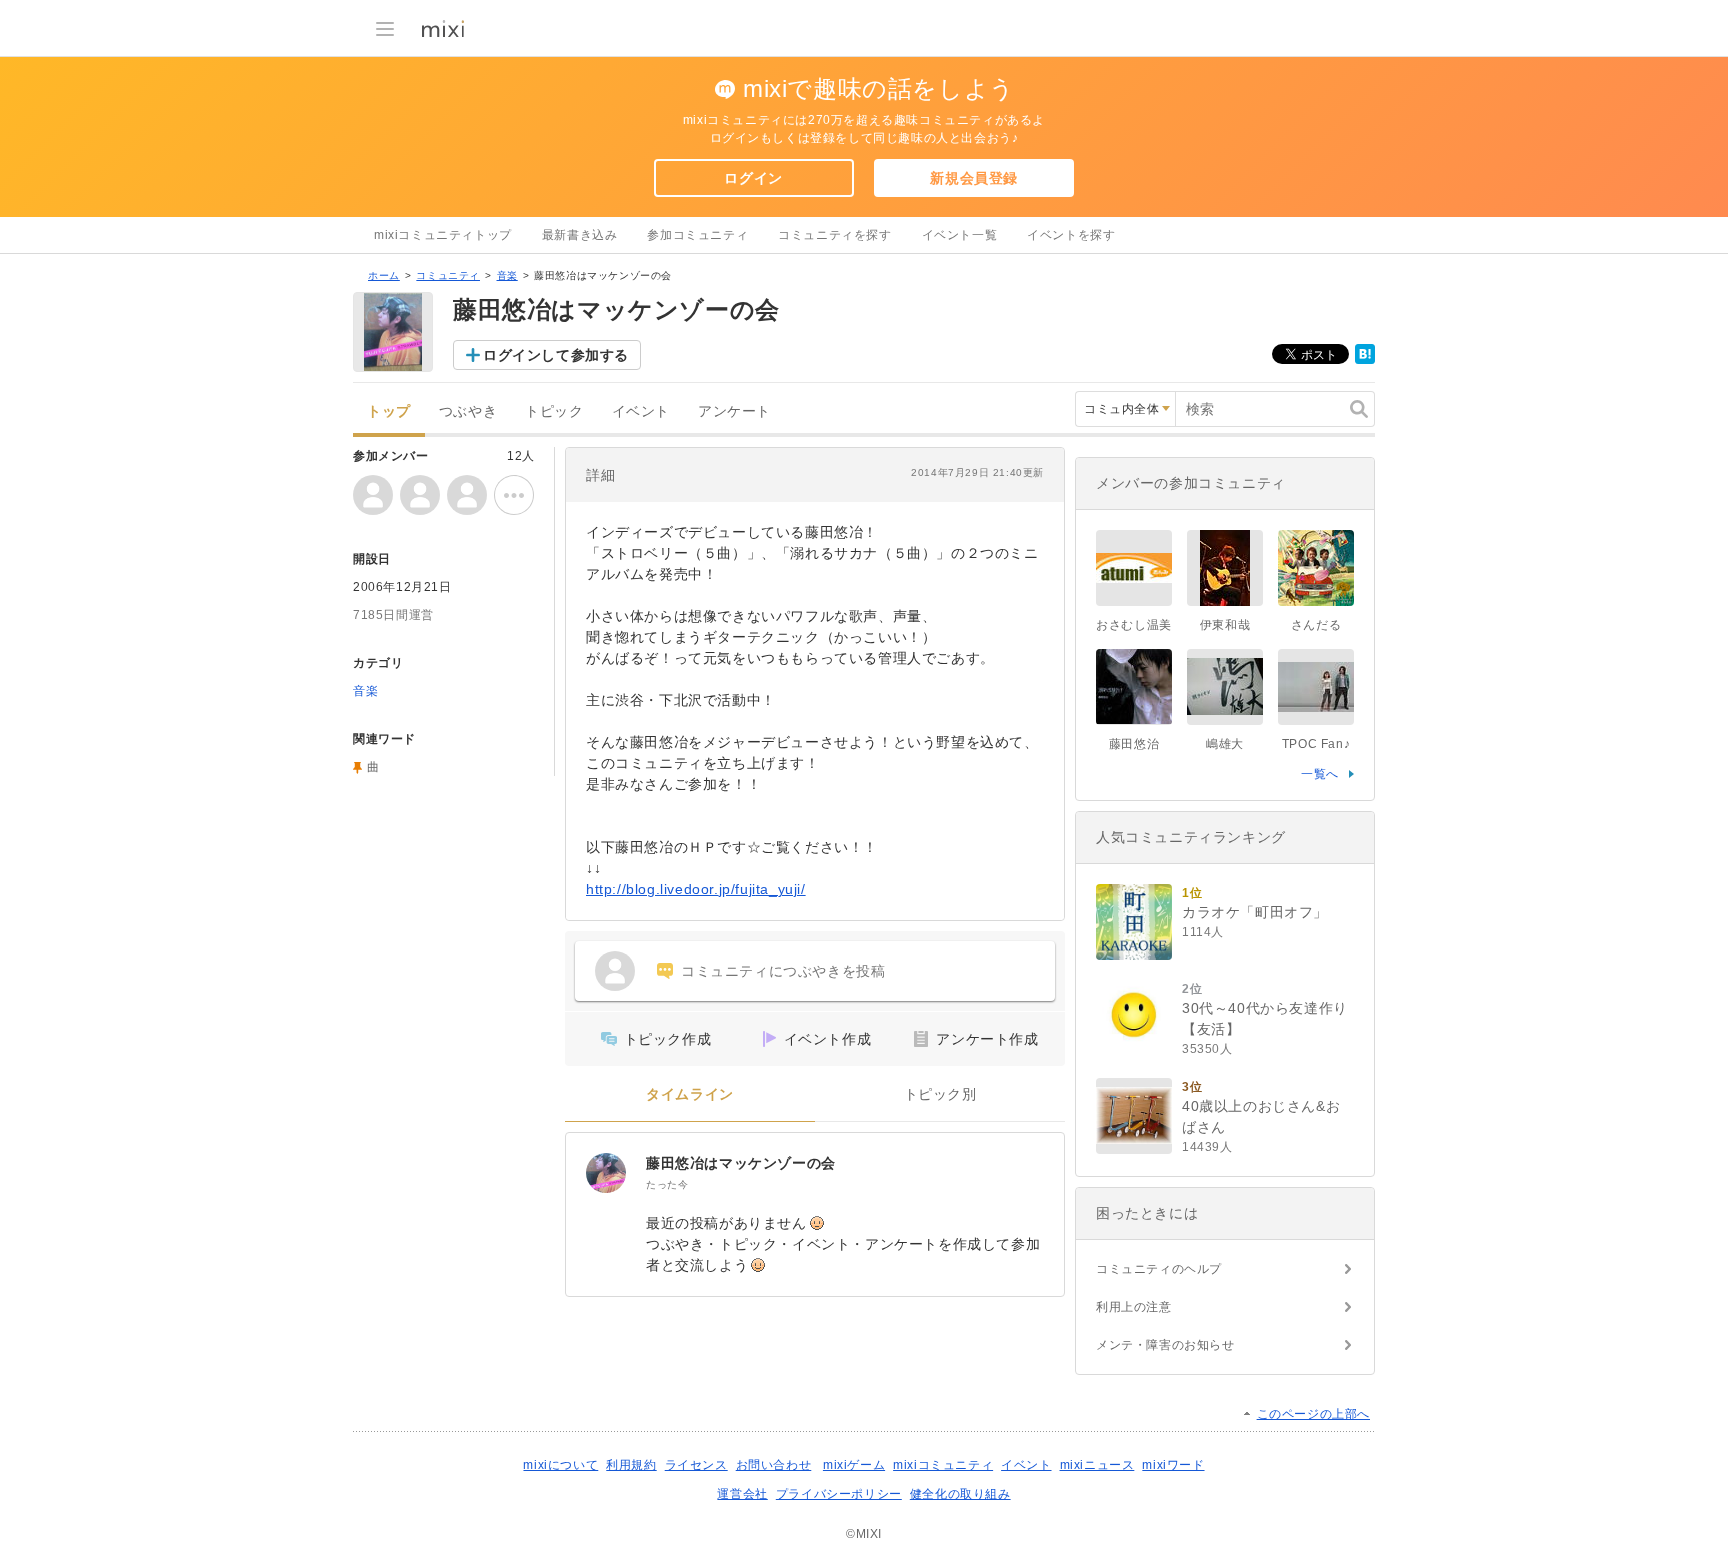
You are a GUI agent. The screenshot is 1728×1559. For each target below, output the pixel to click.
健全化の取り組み (960, 1494)
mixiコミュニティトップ (443, 235)
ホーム (384, 275)
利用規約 (631, 1465)
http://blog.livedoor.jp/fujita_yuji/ (696, 889)
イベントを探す (1071, 235)
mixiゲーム (854, 1465)
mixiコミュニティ (943, 1465)
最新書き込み (580, 235)
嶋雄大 (1225, 744)
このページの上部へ (1313, 1414)
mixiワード (1173, 1465)
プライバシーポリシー (839, 1494)
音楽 (507, 275)
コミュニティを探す (834, 235)
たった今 (667, 1184)
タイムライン (690, 1094)
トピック (554, 411)
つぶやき (468, 411)
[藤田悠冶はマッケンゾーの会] (606, 1173)
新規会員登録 (974, 178)
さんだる (1316, 625)
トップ (389, 411)
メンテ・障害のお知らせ (1165, 1345)
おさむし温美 (1134, 625)
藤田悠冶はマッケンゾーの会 (741, 1163)
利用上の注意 (1134, 1307)
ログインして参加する (556, 355)
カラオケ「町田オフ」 (1255, 912)
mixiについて (560, 1465)
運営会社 (742, 1494)
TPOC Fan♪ (1316, 744)
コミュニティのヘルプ (1159, 1269)
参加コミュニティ (697, 235)
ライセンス (696, 1465)
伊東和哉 (1225, 625)
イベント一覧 (960, 235)
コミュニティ (448, 275)
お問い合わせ (774, 1465)
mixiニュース (1097, 1465)
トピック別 (940, 1094)
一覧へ (1320, 774)
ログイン (753, 178)
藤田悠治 (1134, 744)
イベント (641, 411)
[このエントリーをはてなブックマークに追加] (1365, 360)
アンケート (734, 411)
